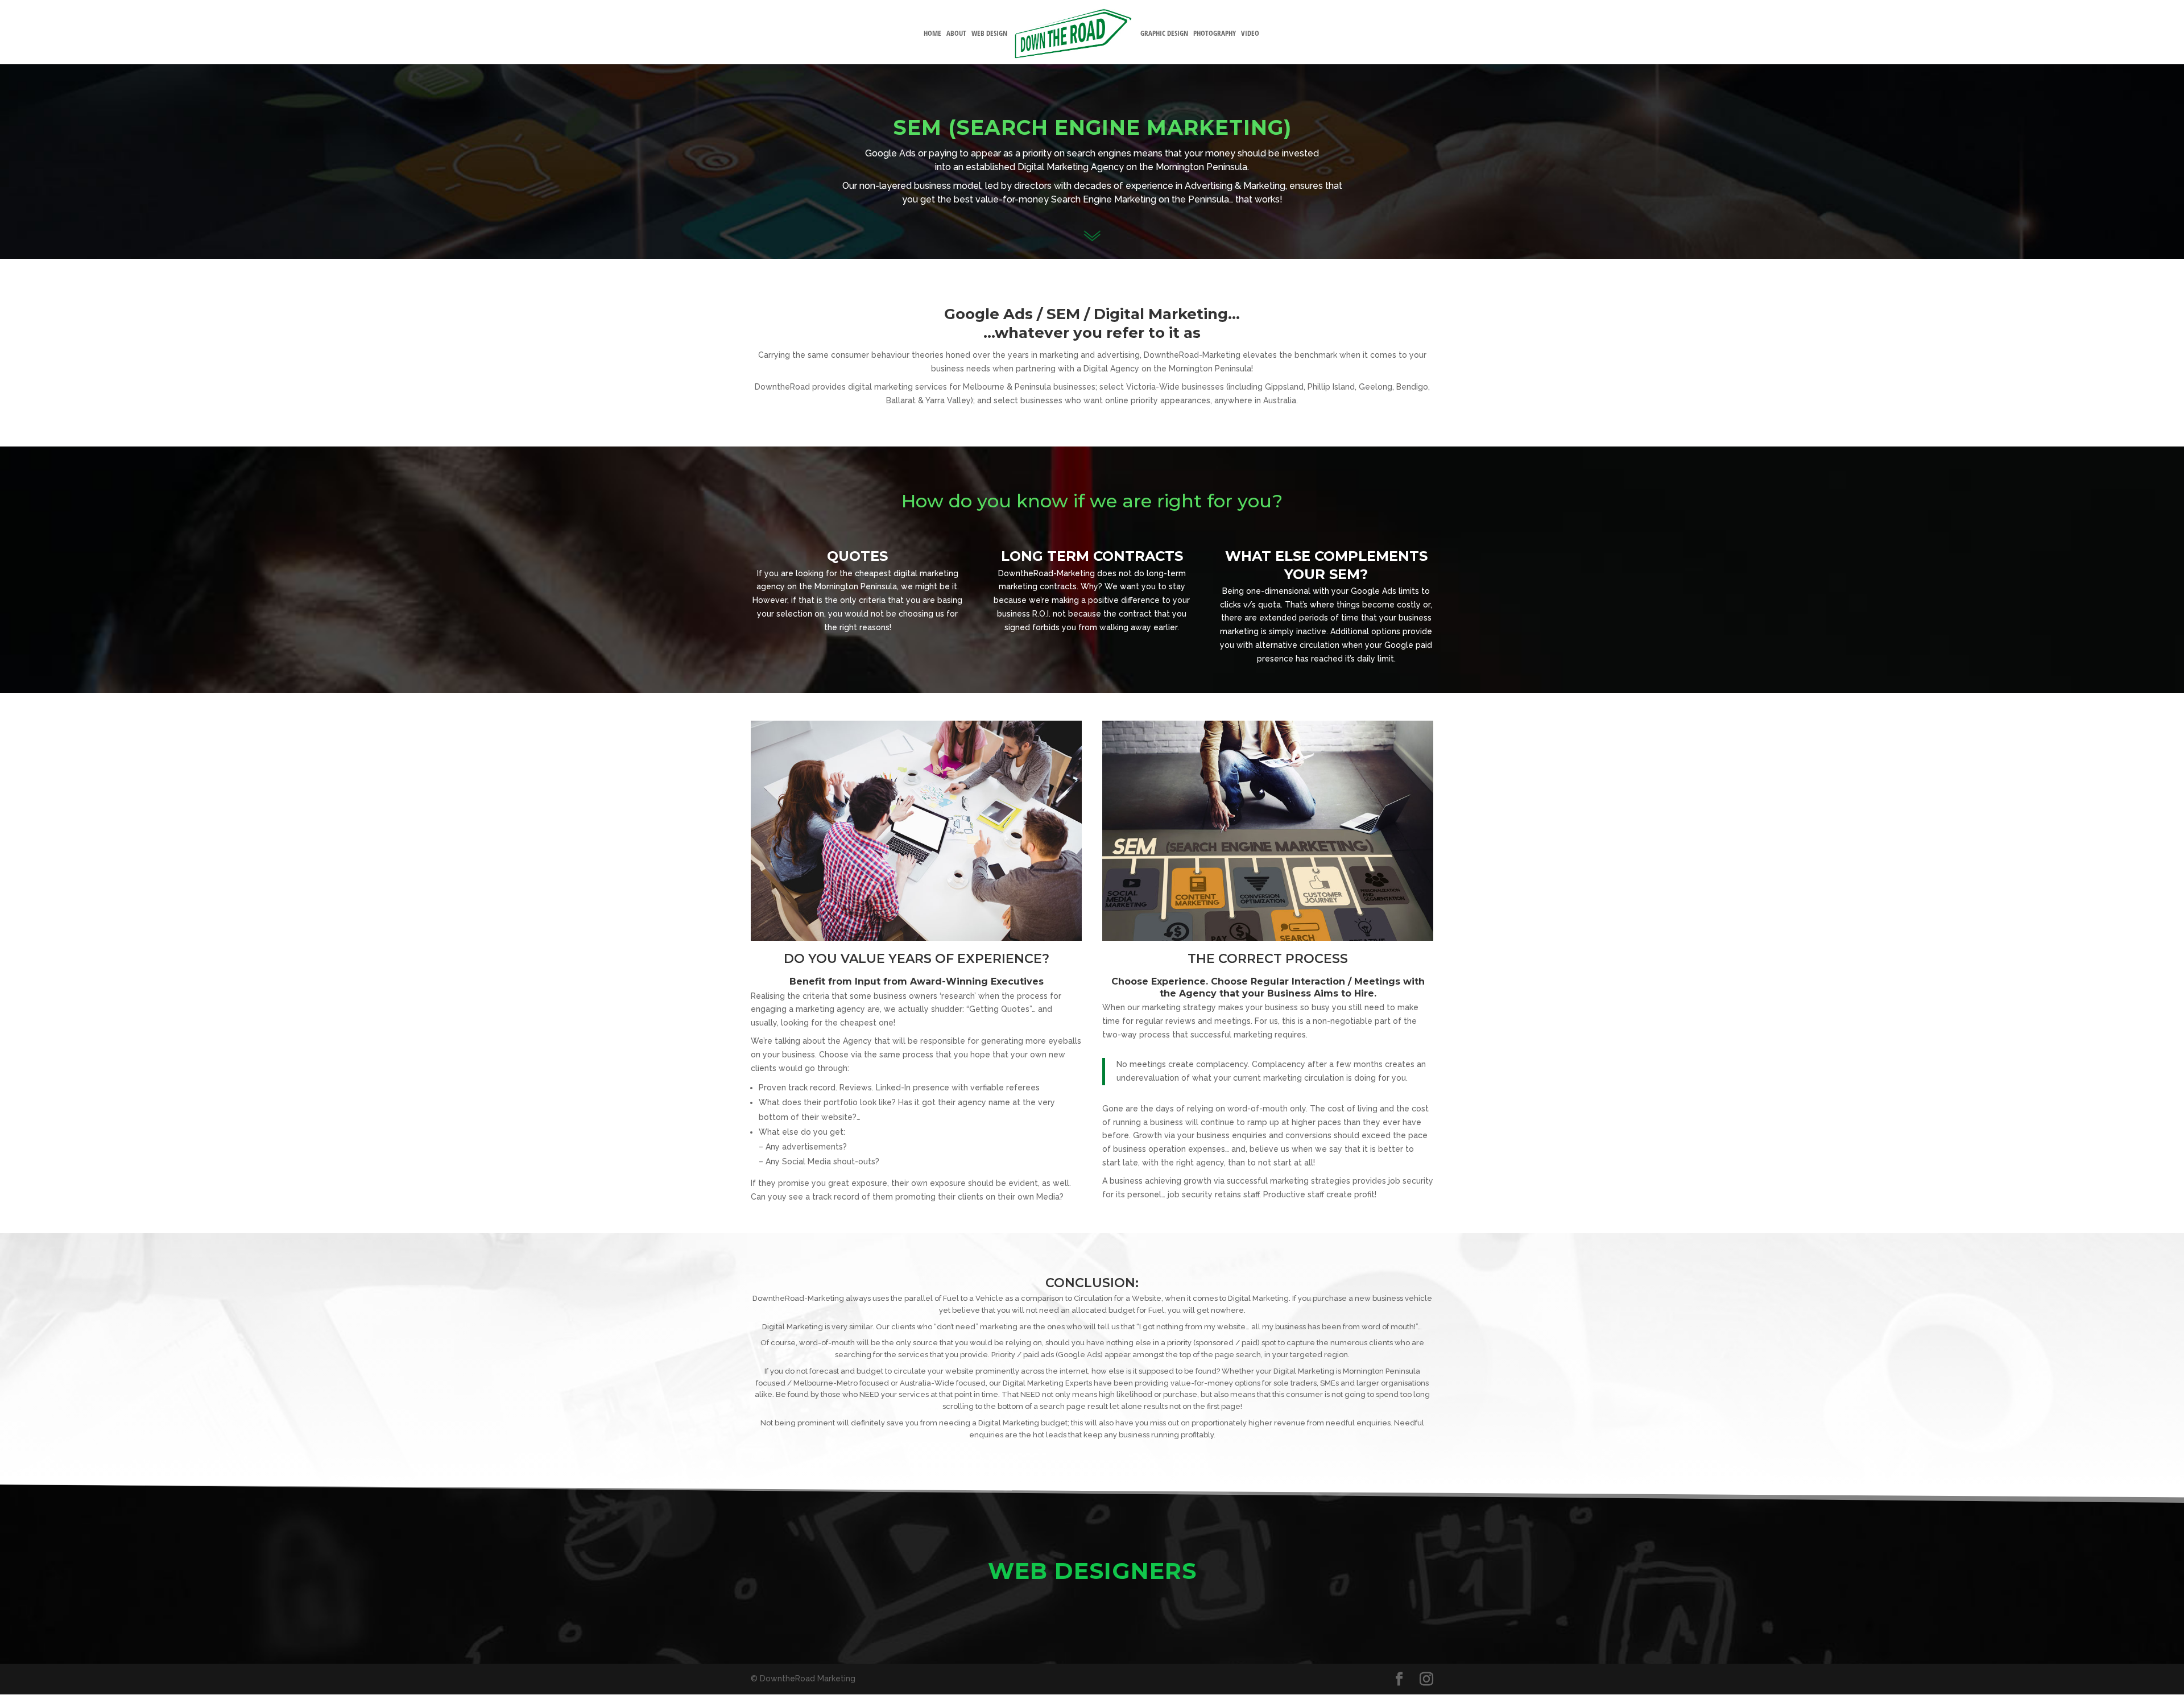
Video (1250, 34)
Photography (1215, 34)
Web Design (989, 34)
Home (932, 34)
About (956, 34)
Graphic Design (1164, 34)
